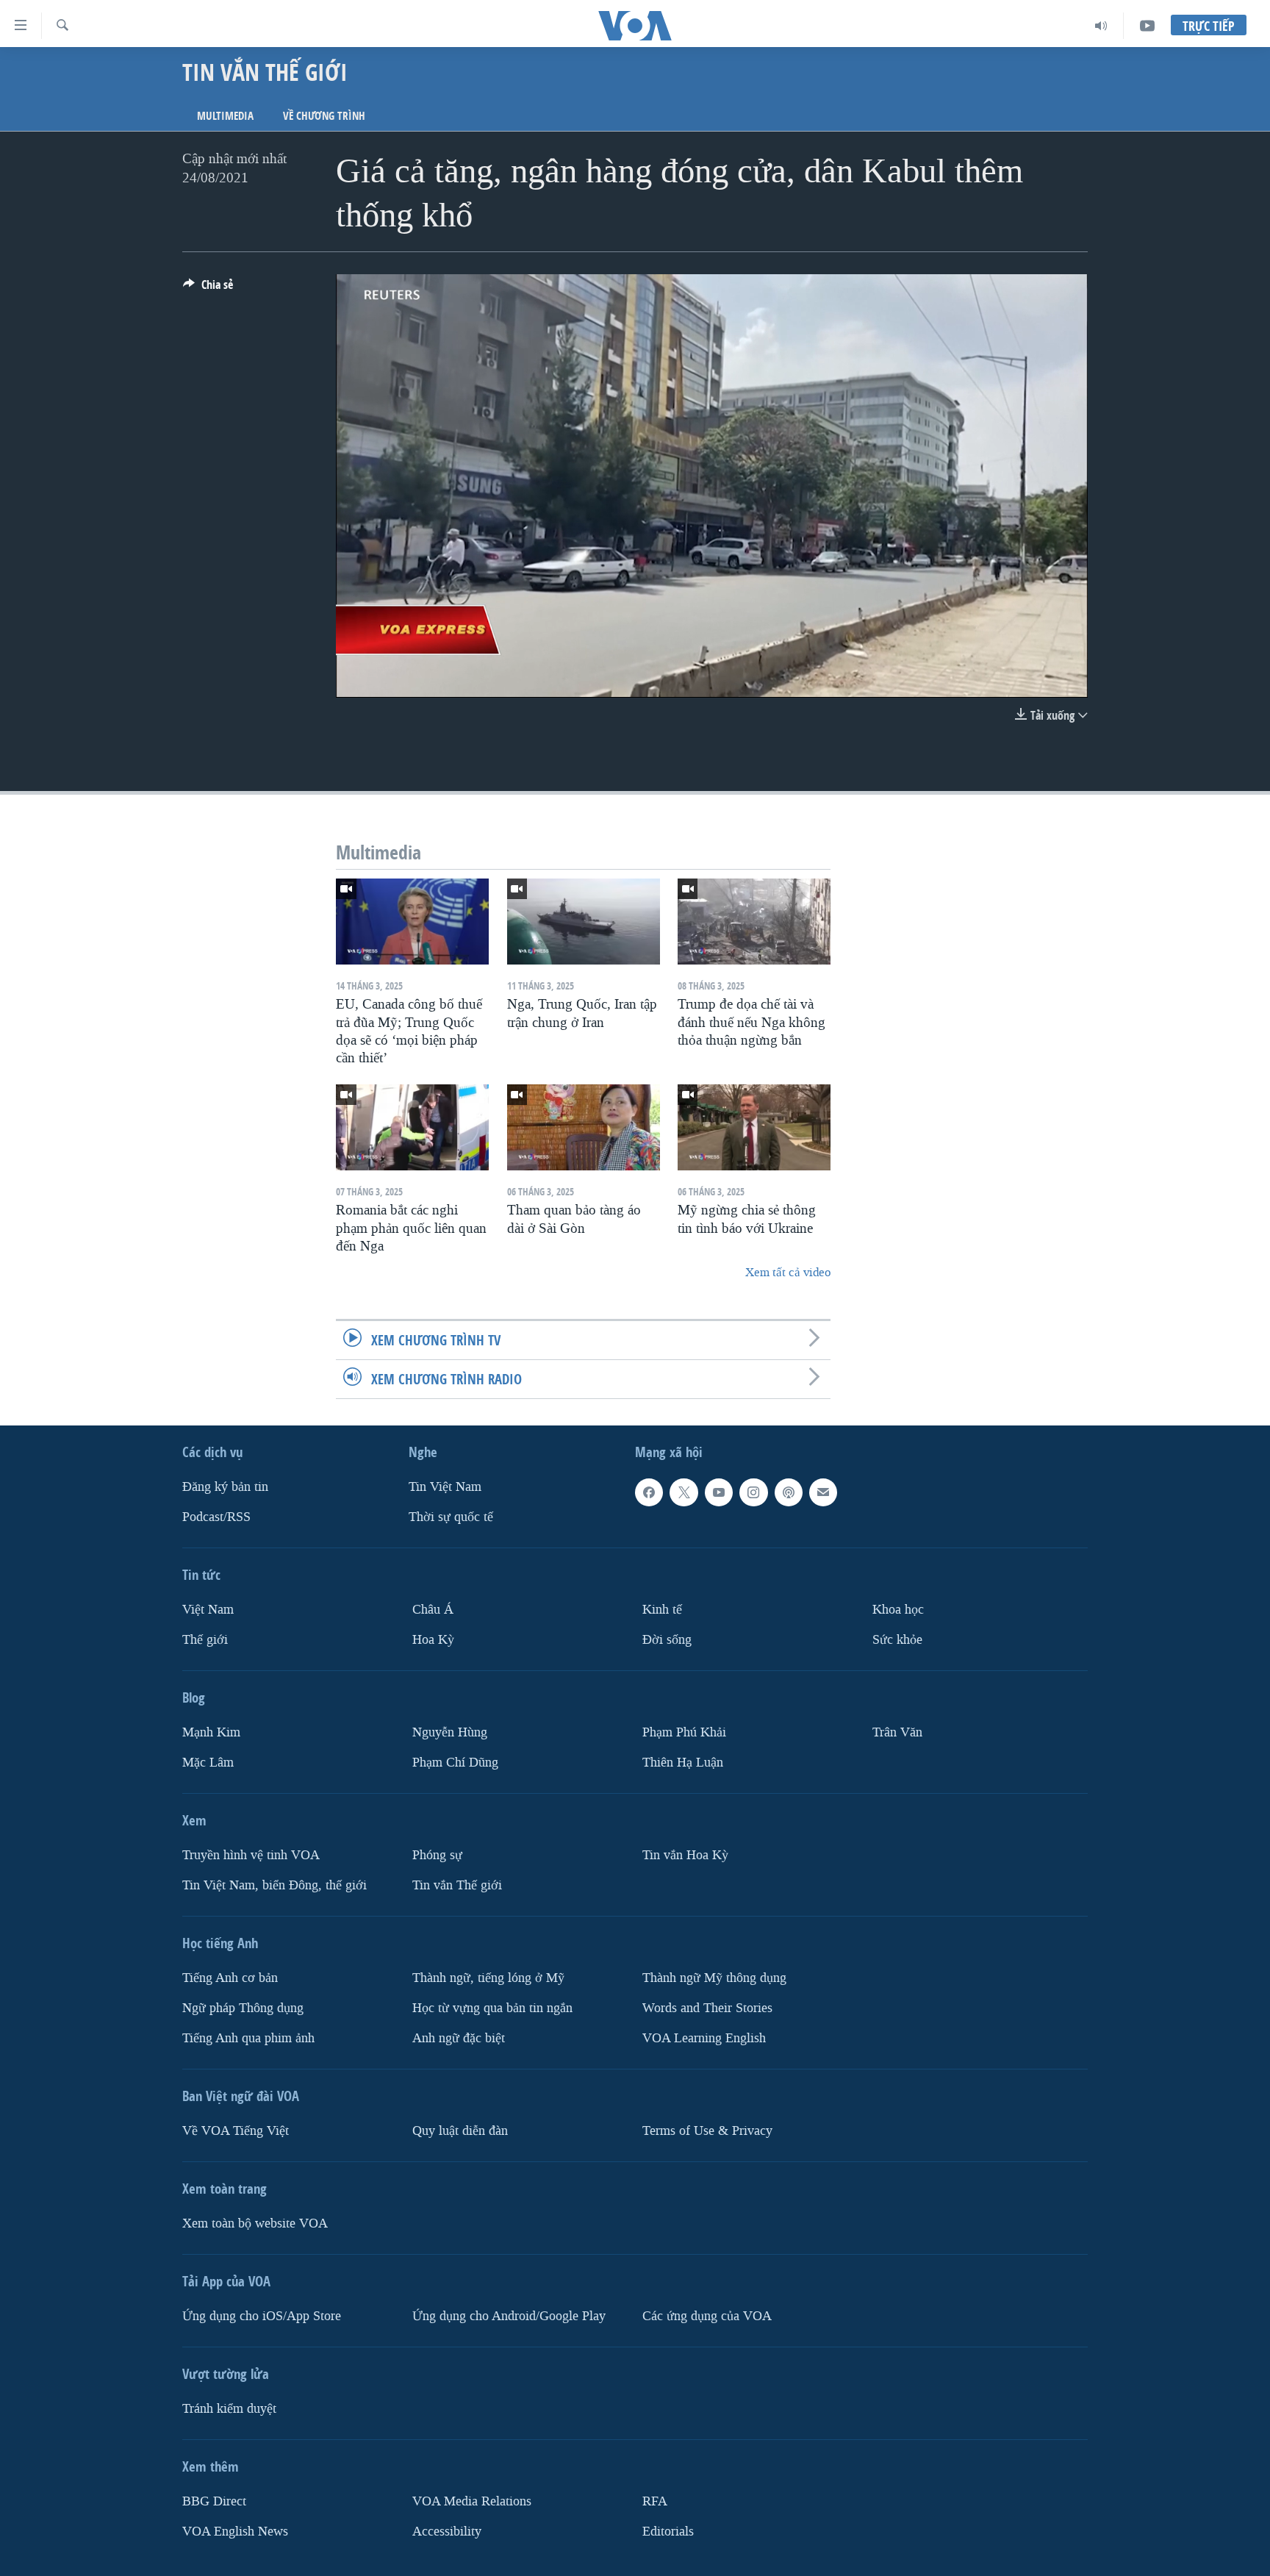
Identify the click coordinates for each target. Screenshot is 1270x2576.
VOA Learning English (704, 2038)
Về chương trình (324, 116)
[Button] (208, 289)
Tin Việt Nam (445, 1487)
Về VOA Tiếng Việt (236, 2131)
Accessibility (447, 2531)
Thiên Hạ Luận (683, 1763)
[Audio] (1101, 26)
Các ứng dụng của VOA (707, 2316)
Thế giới (205, 1640)
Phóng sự (437, 1855)
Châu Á (433, 1610)
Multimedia (225, 116)
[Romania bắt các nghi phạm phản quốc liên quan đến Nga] (412, 1127)
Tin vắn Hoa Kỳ (685, 1855)
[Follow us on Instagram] (753, 1492)
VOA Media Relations (472, 2501)
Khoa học (898, 1610)
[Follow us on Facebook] (649, 1492)
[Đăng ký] (823, 1492)
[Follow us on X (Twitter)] (684, 1492)
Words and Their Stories (707, 2008)
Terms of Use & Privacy (707, 2131)
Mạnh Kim (211, 1732)
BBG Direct (214, 2501)
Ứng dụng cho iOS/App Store (262, 2316)
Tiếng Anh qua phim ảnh (248, 2038)
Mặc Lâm (208, 1763)
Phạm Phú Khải (684, 1732)
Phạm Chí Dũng (455, 1763)
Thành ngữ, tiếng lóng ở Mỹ (488, 1978)
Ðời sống (667, 1640)
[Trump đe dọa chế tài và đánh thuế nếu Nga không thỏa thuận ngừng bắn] (754, 922)
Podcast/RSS (216, 1517)
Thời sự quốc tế (451, 1517)
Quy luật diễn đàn (460, 2131)
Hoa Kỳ (433, 1640)
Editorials (668, 2531)
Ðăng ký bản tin (225, 1487)
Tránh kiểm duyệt (229, 2409)
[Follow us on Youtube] (719, 1492)
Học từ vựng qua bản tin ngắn (492, 2008)
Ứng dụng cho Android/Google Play (509, 2316)
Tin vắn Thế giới (457, 1885)
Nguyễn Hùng (450, 1732)
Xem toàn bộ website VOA (255, 2223)
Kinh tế (662, 1610)
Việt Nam (208, 1610)
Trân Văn (897, 1732)
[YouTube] (1147, 26)
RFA (655, 2501)
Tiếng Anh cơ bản (230, 1978)
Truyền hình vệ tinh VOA (251, 1855)
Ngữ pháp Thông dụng (243, 2008)
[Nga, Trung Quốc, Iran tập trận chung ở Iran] (584, 922)
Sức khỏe (897, 1640)
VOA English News (235, 2531)
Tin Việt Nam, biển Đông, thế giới (275, 1885)
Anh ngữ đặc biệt (459, 2038)
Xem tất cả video (788, 1272)
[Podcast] (789, 1492)
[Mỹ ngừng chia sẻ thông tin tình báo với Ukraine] (754, 1127)
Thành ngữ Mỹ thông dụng (714, 1978)
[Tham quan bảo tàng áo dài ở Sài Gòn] (584, 1127)
